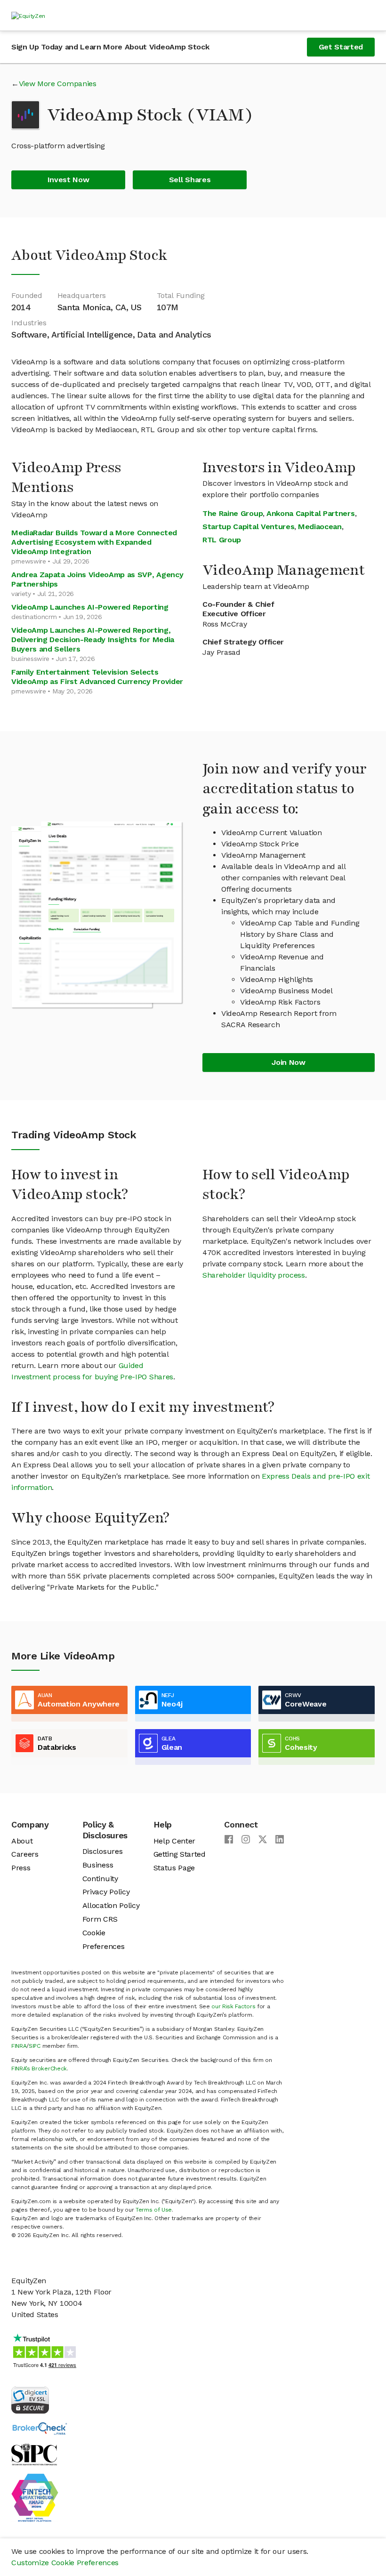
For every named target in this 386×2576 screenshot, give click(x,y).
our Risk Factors (233, 2006)
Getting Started (180, 1854)
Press (21, 1868)
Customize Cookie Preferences (65, 2563)
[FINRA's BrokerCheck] (40, 2428)
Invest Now (68, 180)
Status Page (174, 1868)
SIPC (35, 2046)
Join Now (288, 1062)
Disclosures (102, 1851)
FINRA (19, 2046)
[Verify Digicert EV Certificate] (30, 2399)
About (22, 1841)
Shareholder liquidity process (254, 1275)
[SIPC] (34, 2454)
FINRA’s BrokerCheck (39, 2069)
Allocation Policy (111, 1905)
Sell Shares (190, 180)
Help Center (174, 1841)
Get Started (341, 47)
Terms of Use (154, 2210)
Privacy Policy (106, 1892)
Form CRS (100, 1919)
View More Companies (58, 84)
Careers (25, 1854)
